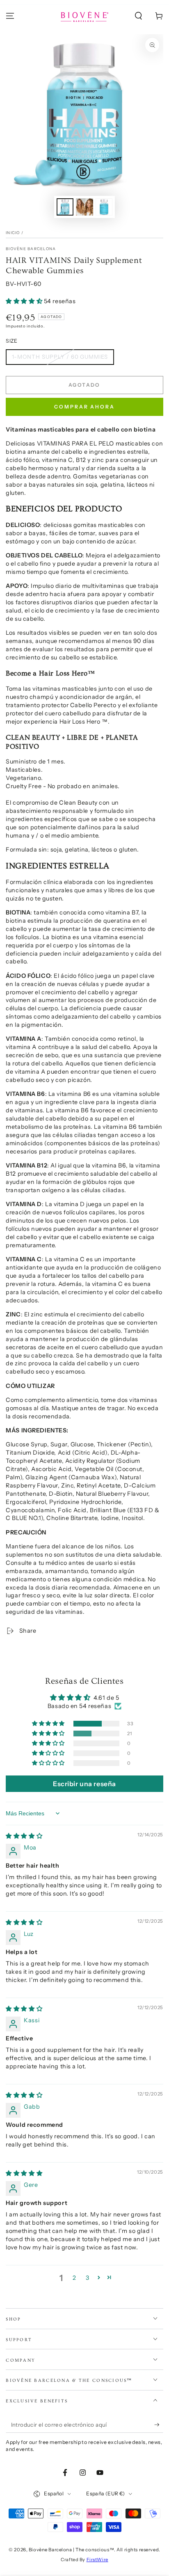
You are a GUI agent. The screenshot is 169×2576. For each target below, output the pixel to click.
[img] (24, 1836)
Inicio (13, 233)
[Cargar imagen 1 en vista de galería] (65, 207)
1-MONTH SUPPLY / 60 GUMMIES (60, 357)
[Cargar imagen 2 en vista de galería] (84, 207)
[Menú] (10, 16)
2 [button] (74, 2278)
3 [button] (88, 2278)
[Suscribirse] (159, 2425)
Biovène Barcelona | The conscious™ (71, 2550)
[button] (138, 16)
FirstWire (97, 2560)
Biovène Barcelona (31, 249)
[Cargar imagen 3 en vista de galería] (104, 207)
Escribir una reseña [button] (84, 1784)
